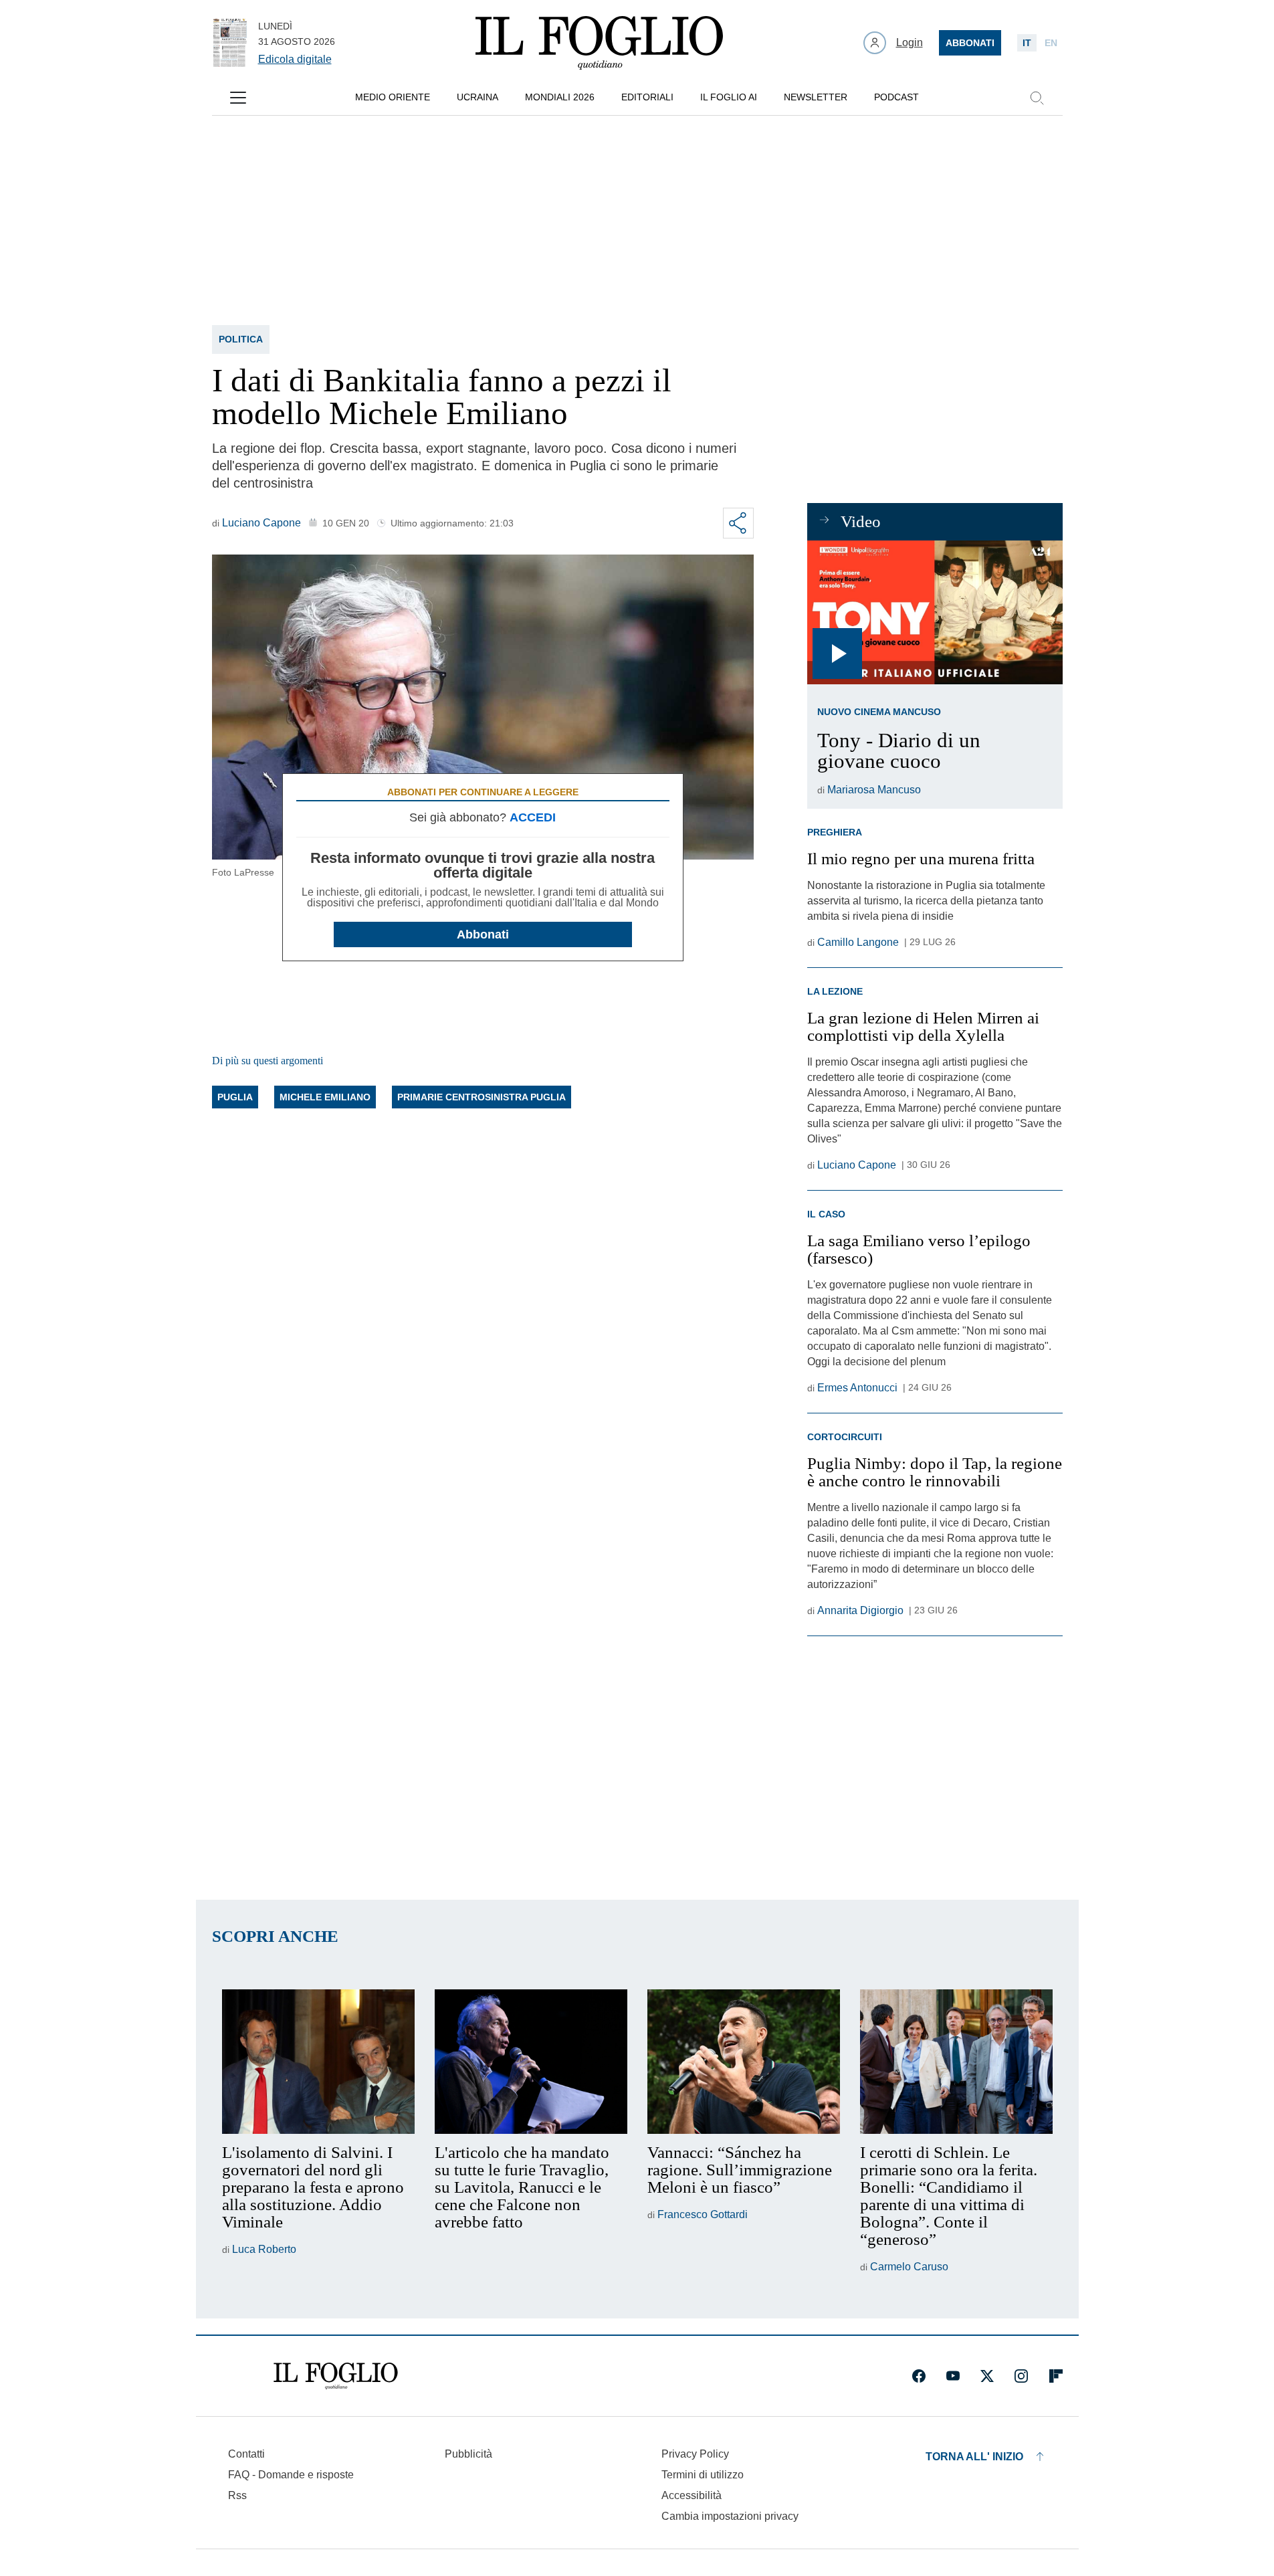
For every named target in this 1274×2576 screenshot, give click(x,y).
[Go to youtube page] (953, 2376)
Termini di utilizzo (703, 2475)
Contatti (246, 2454)
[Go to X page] (987, 2376)
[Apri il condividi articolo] (738, 523)
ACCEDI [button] (533, 817)
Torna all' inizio (974, 2457)
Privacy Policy (695, 2454)
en (1051, 43)
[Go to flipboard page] (1056, 2376)
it (1027, 43)
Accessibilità (692, 2495)
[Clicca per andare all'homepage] (336, 2376)
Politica (241, 339)
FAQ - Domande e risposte (291, 2475)
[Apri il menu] (238, 98)
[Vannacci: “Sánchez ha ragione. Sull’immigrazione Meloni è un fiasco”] (744, 2062)
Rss (237, 2495)
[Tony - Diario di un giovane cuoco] (935, 612)
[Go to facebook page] (919, 2376)
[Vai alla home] (599, 43)
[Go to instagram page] (1021, 2376)
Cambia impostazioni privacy (730, 2516)
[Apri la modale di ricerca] (1037, 98)
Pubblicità (468, 2454)
